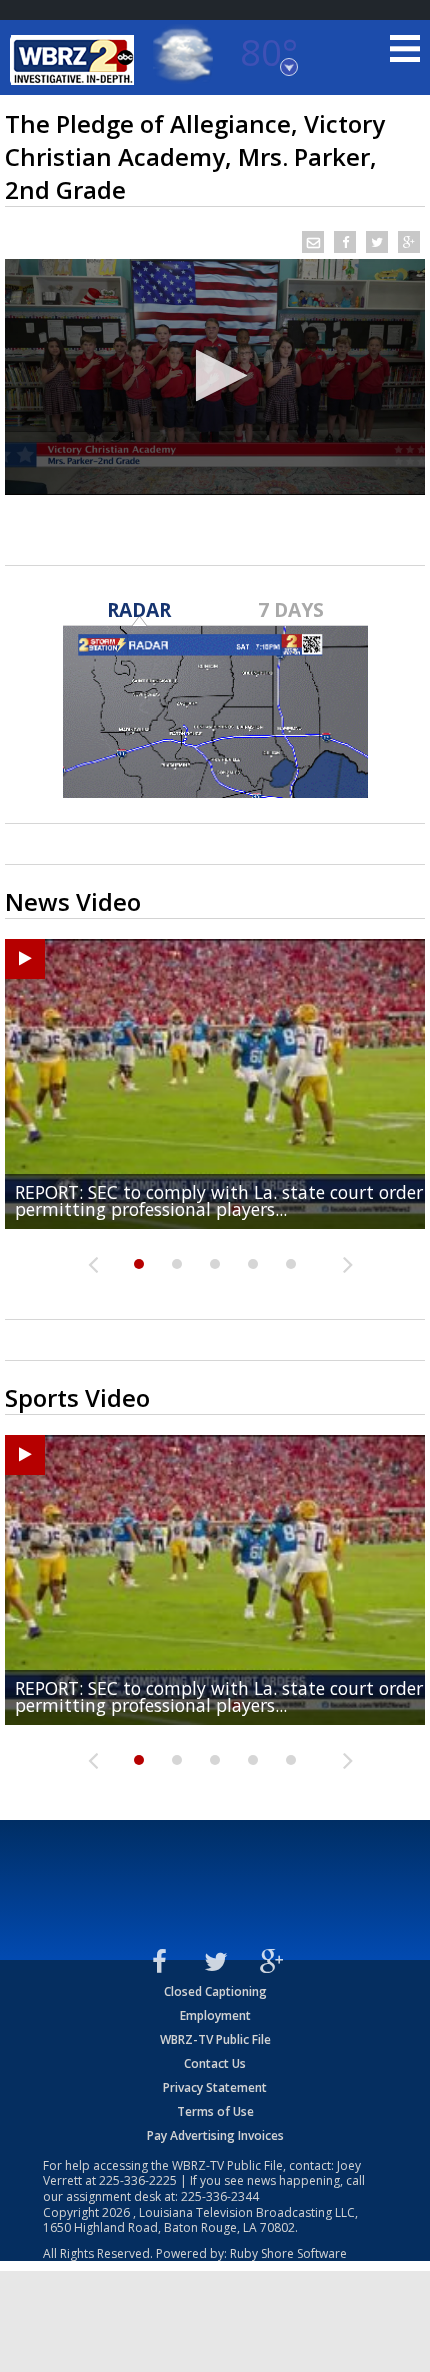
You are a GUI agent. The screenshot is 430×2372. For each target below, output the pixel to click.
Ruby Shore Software (288, 2253)
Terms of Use (215, 2111)
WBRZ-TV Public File (215, 2039)
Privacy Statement (215, 2087)
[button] (215, 375)
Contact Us (215, 2063)
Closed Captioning (215, 1991)
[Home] (75, 60)
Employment (215, 2015)
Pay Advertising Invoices (215, 2135)
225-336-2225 (138, 2180)
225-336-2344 (220, 2196)
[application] (215, 377)
